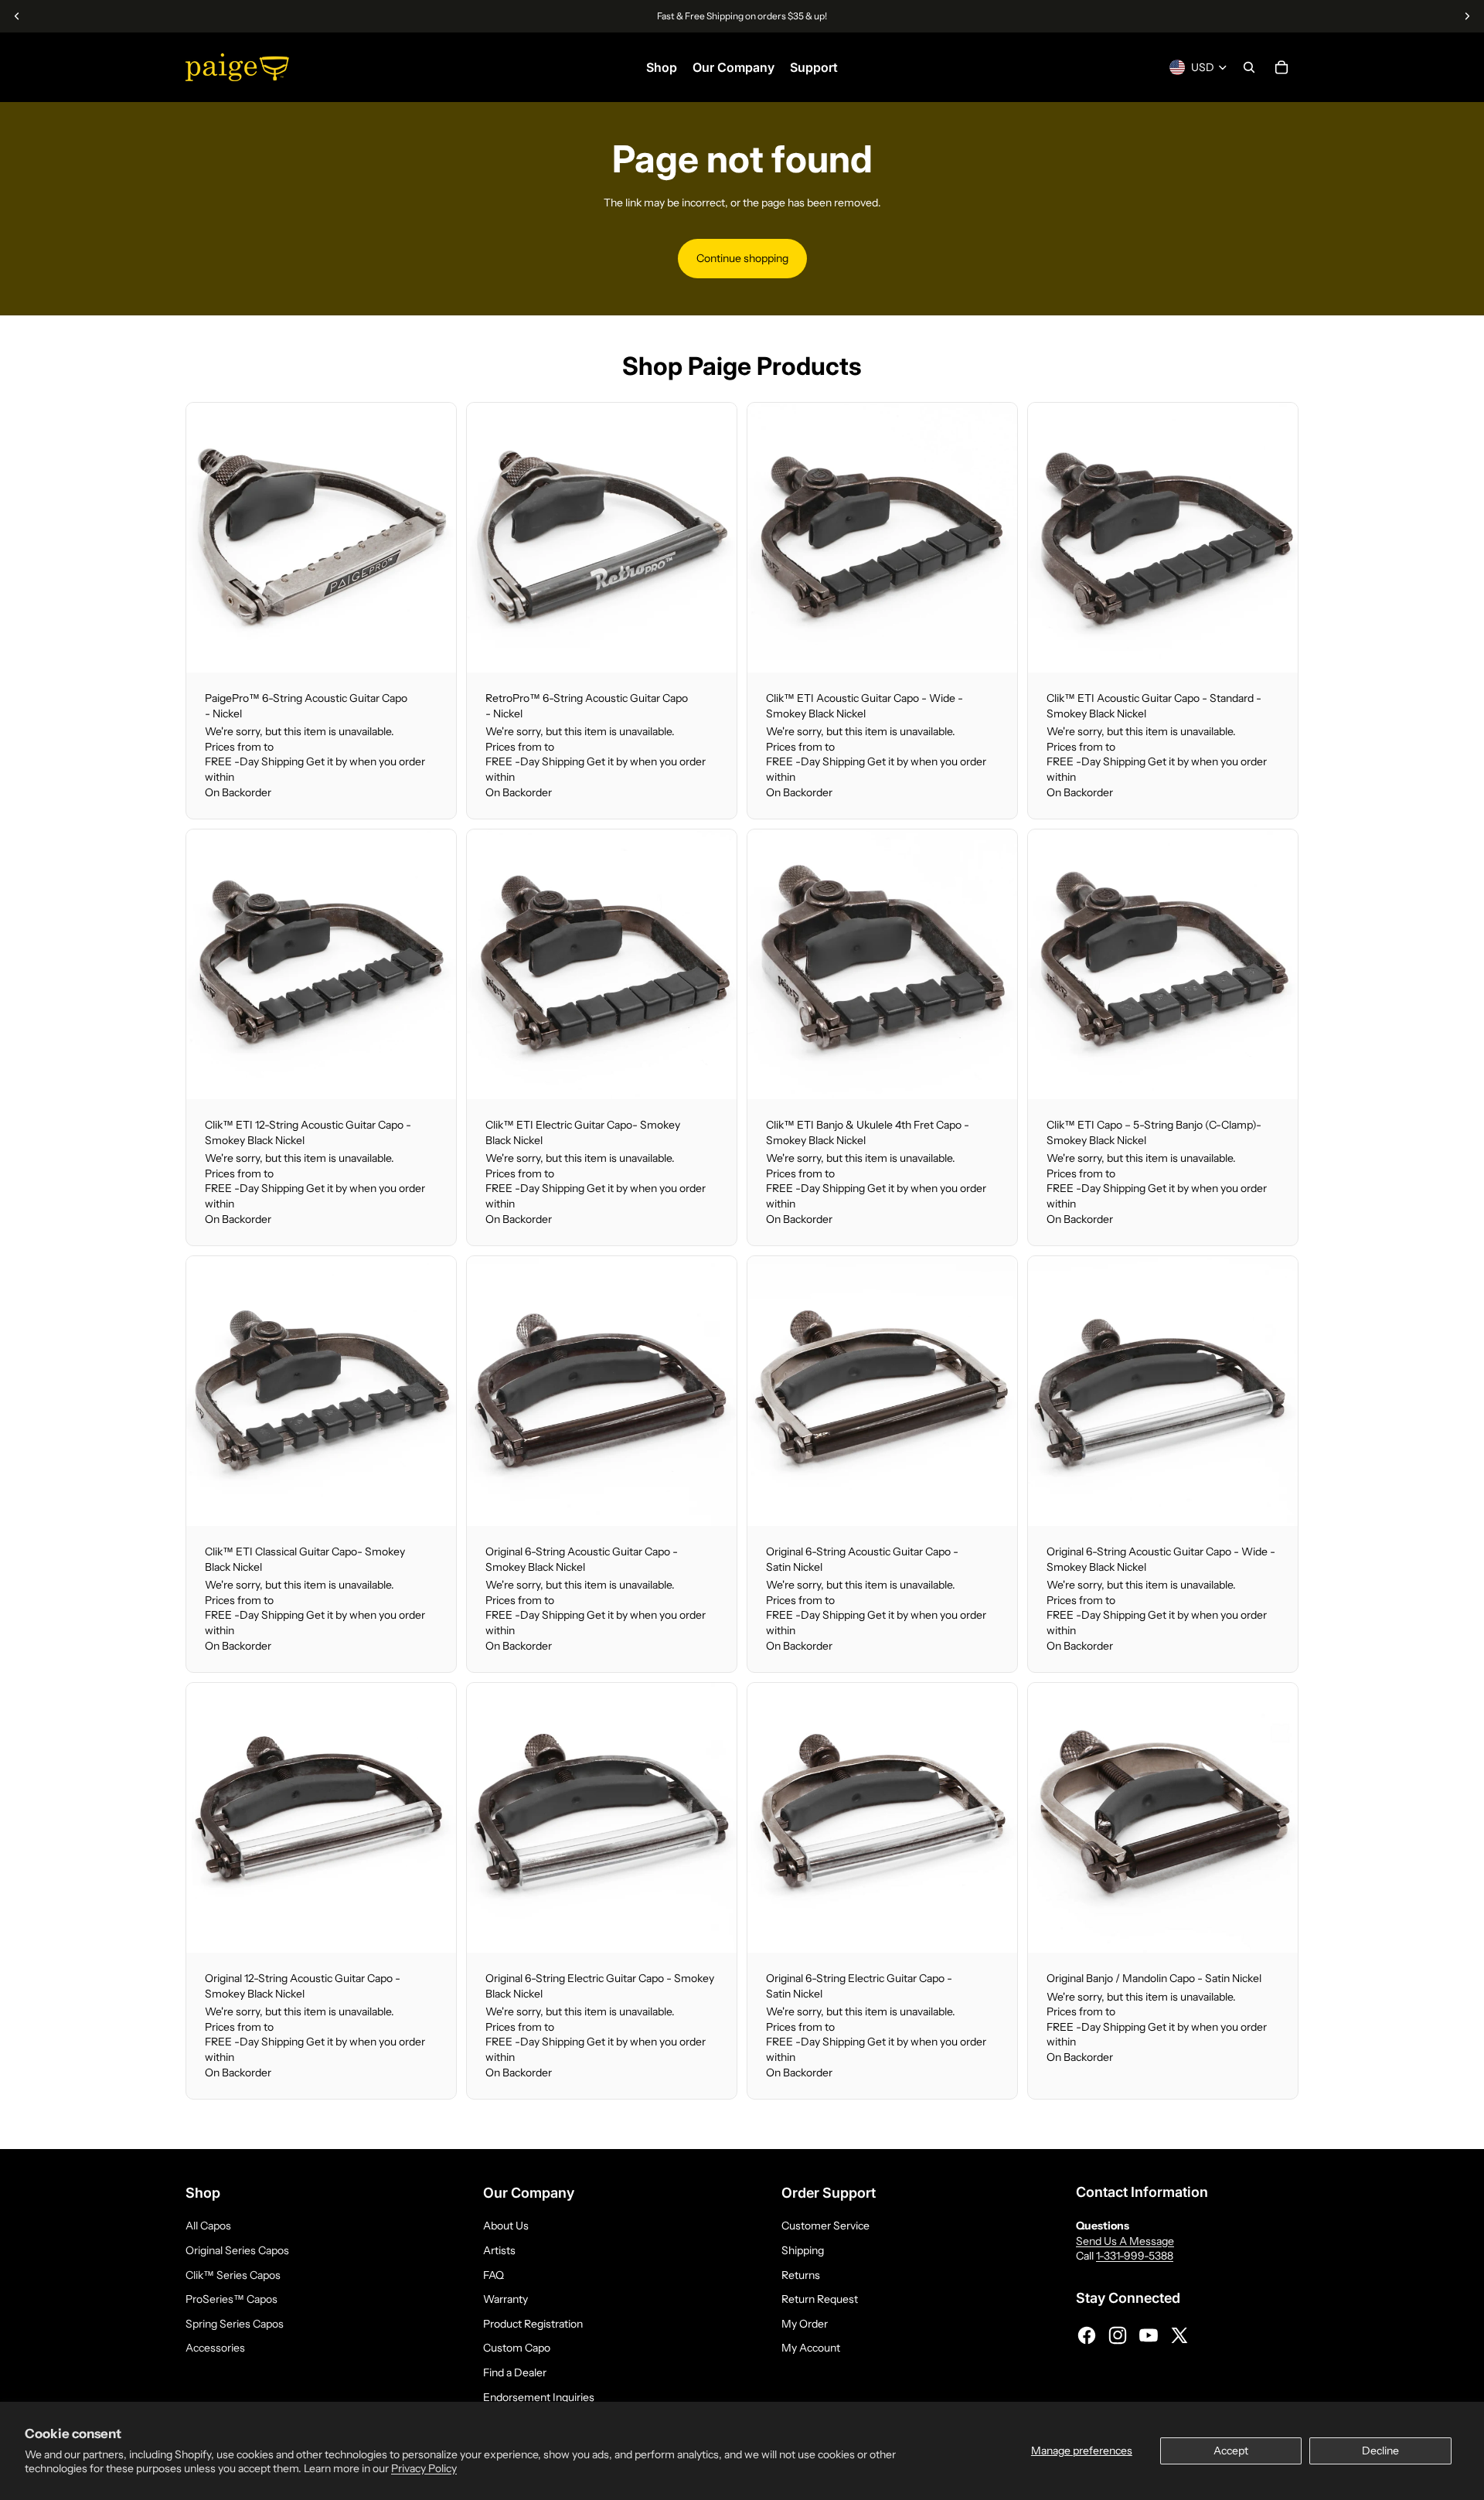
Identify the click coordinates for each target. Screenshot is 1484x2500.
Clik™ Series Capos (233, 2275)
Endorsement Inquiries (539, 2397)
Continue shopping (742, 258)
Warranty (505, 2299)
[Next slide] (433, 537)
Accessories (215, 2348)
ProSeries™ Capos (231, 2299)
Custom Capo (517, 2348)
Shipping (803, 2250)
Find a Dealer (515, 2372)
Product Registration (533, 2324)
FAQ (494, 2275)
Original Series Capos (237, 2250)
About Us (506, 2226)
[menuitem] (662, 67)
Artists (499, 2250)
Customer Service (825, 2226)
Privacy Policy (424, 2468)
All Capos (208, 2226)
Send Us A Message (1125, 2241)
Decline (1380, 2451)
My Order (805, 2324)
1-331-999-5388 (1135, 2256)
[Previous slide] (209, 537)
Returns (801, 2275)
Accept (1231, 2451)
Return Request (820, 2299)
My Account (811, 2348)
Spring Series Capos (235, 2324)
